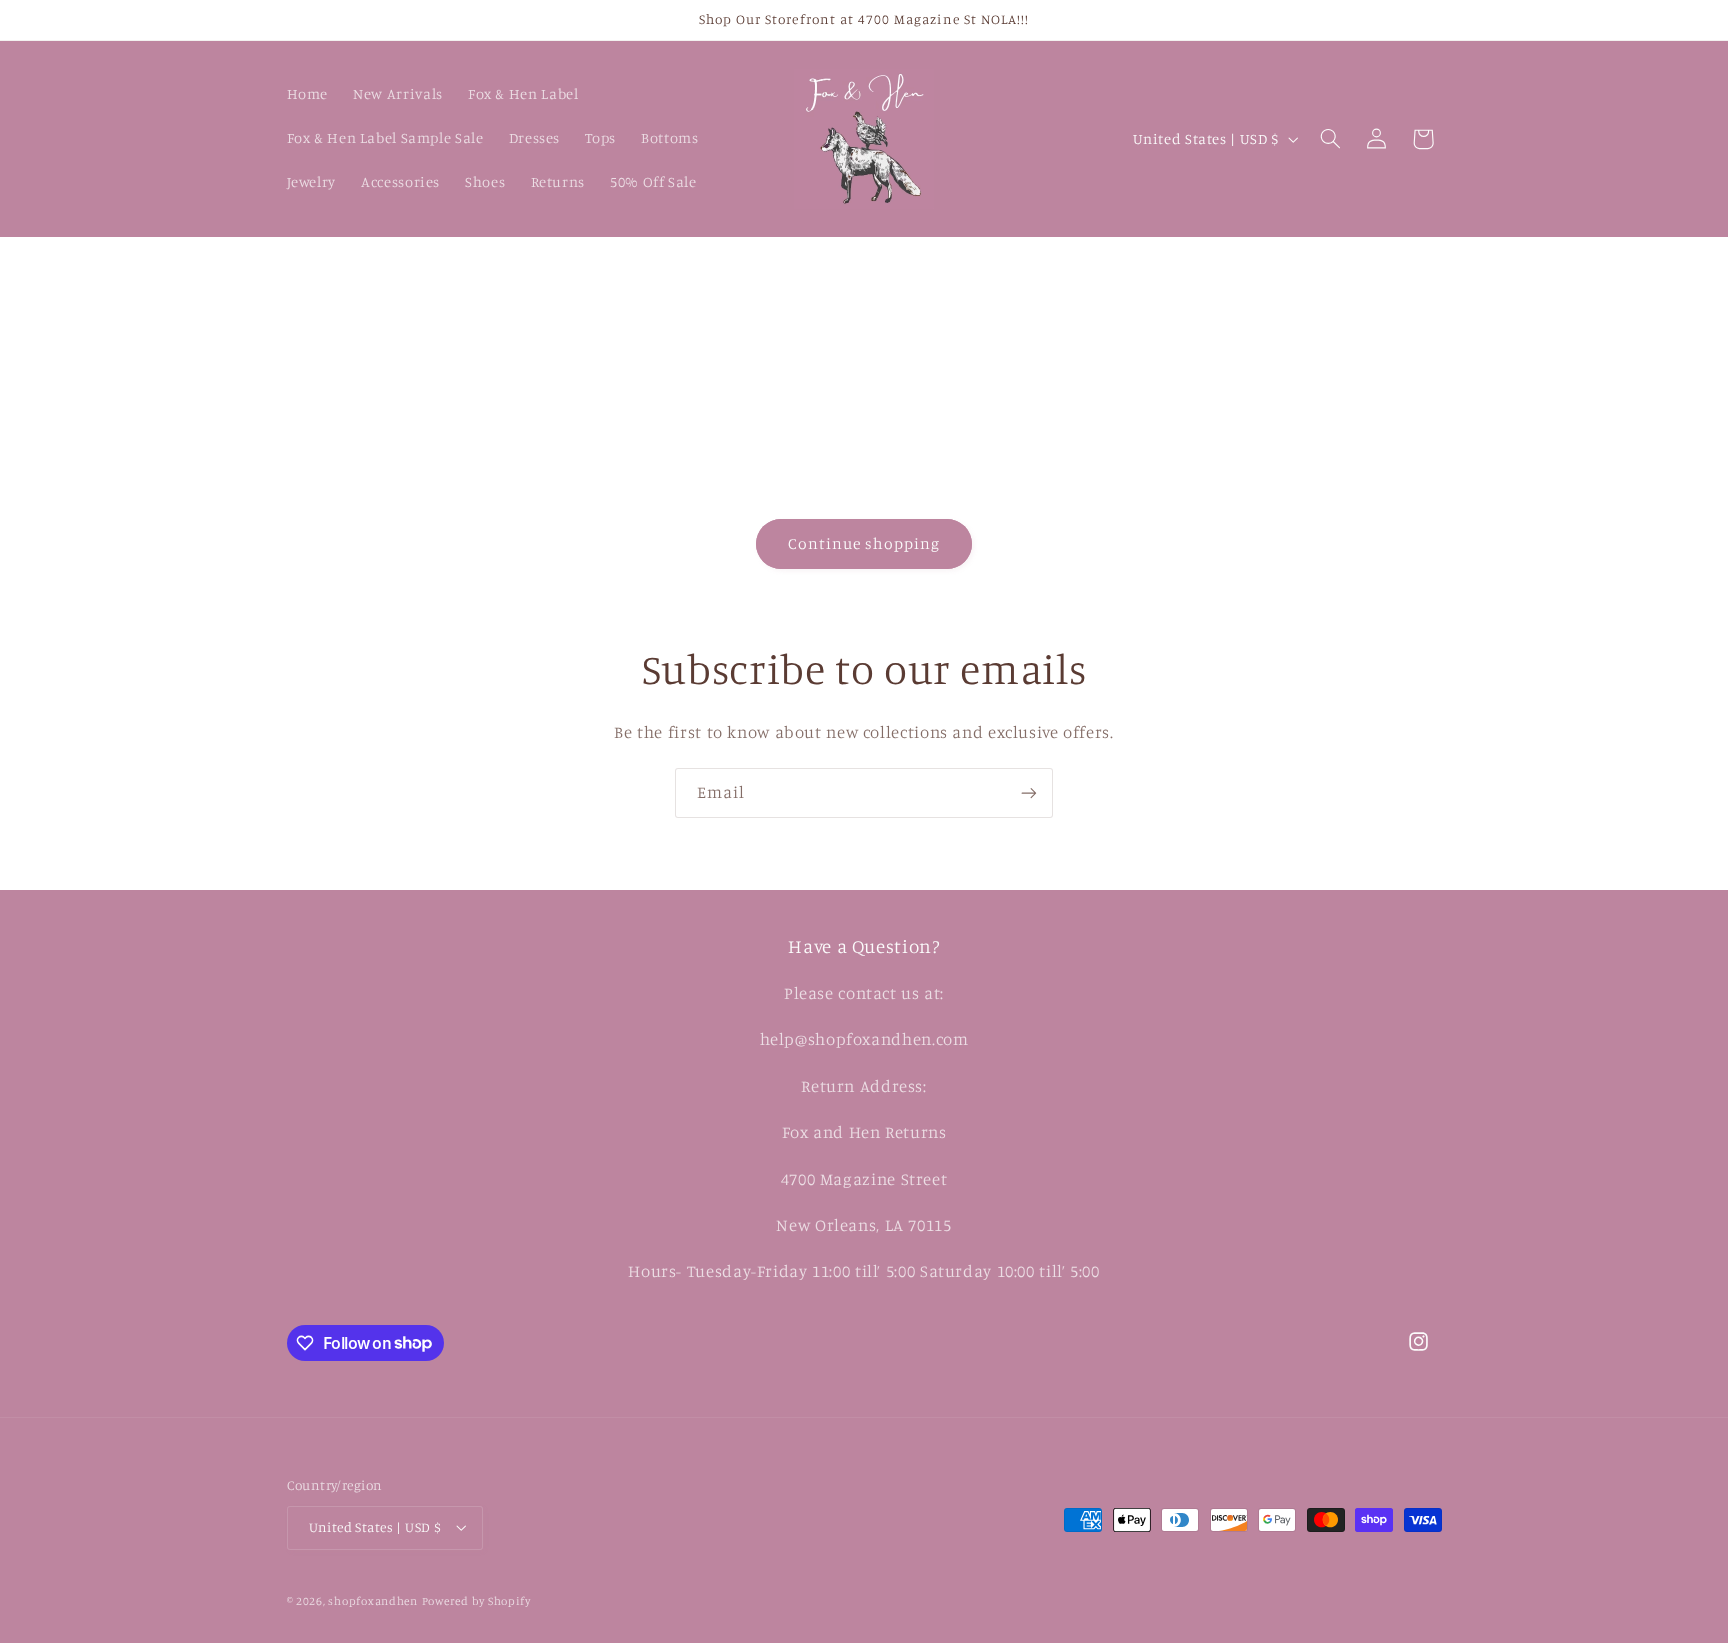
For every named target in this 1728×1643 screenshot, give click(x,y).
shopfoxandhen (373, 1601)
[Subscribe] (1029, 792)
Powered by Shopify (476, 1601)
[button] (1330, 139)
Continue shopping (864, 543)
